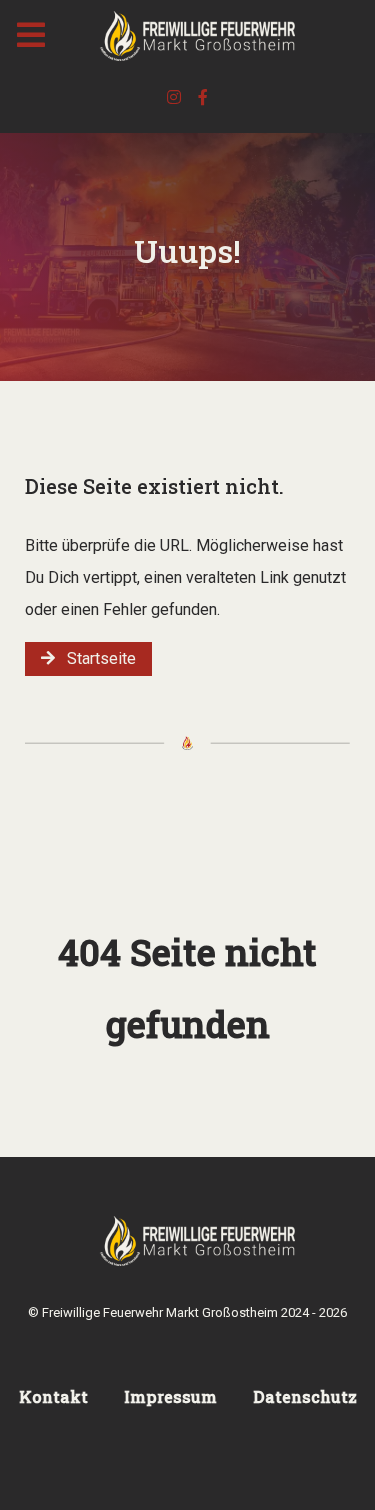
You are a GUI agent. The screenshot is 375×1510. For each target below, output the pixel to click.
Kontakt (53, 1396)
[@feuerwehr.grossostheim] (176, 97)
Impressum (170, 1396)
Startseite (95, 658)
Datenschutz (305, 1396)
